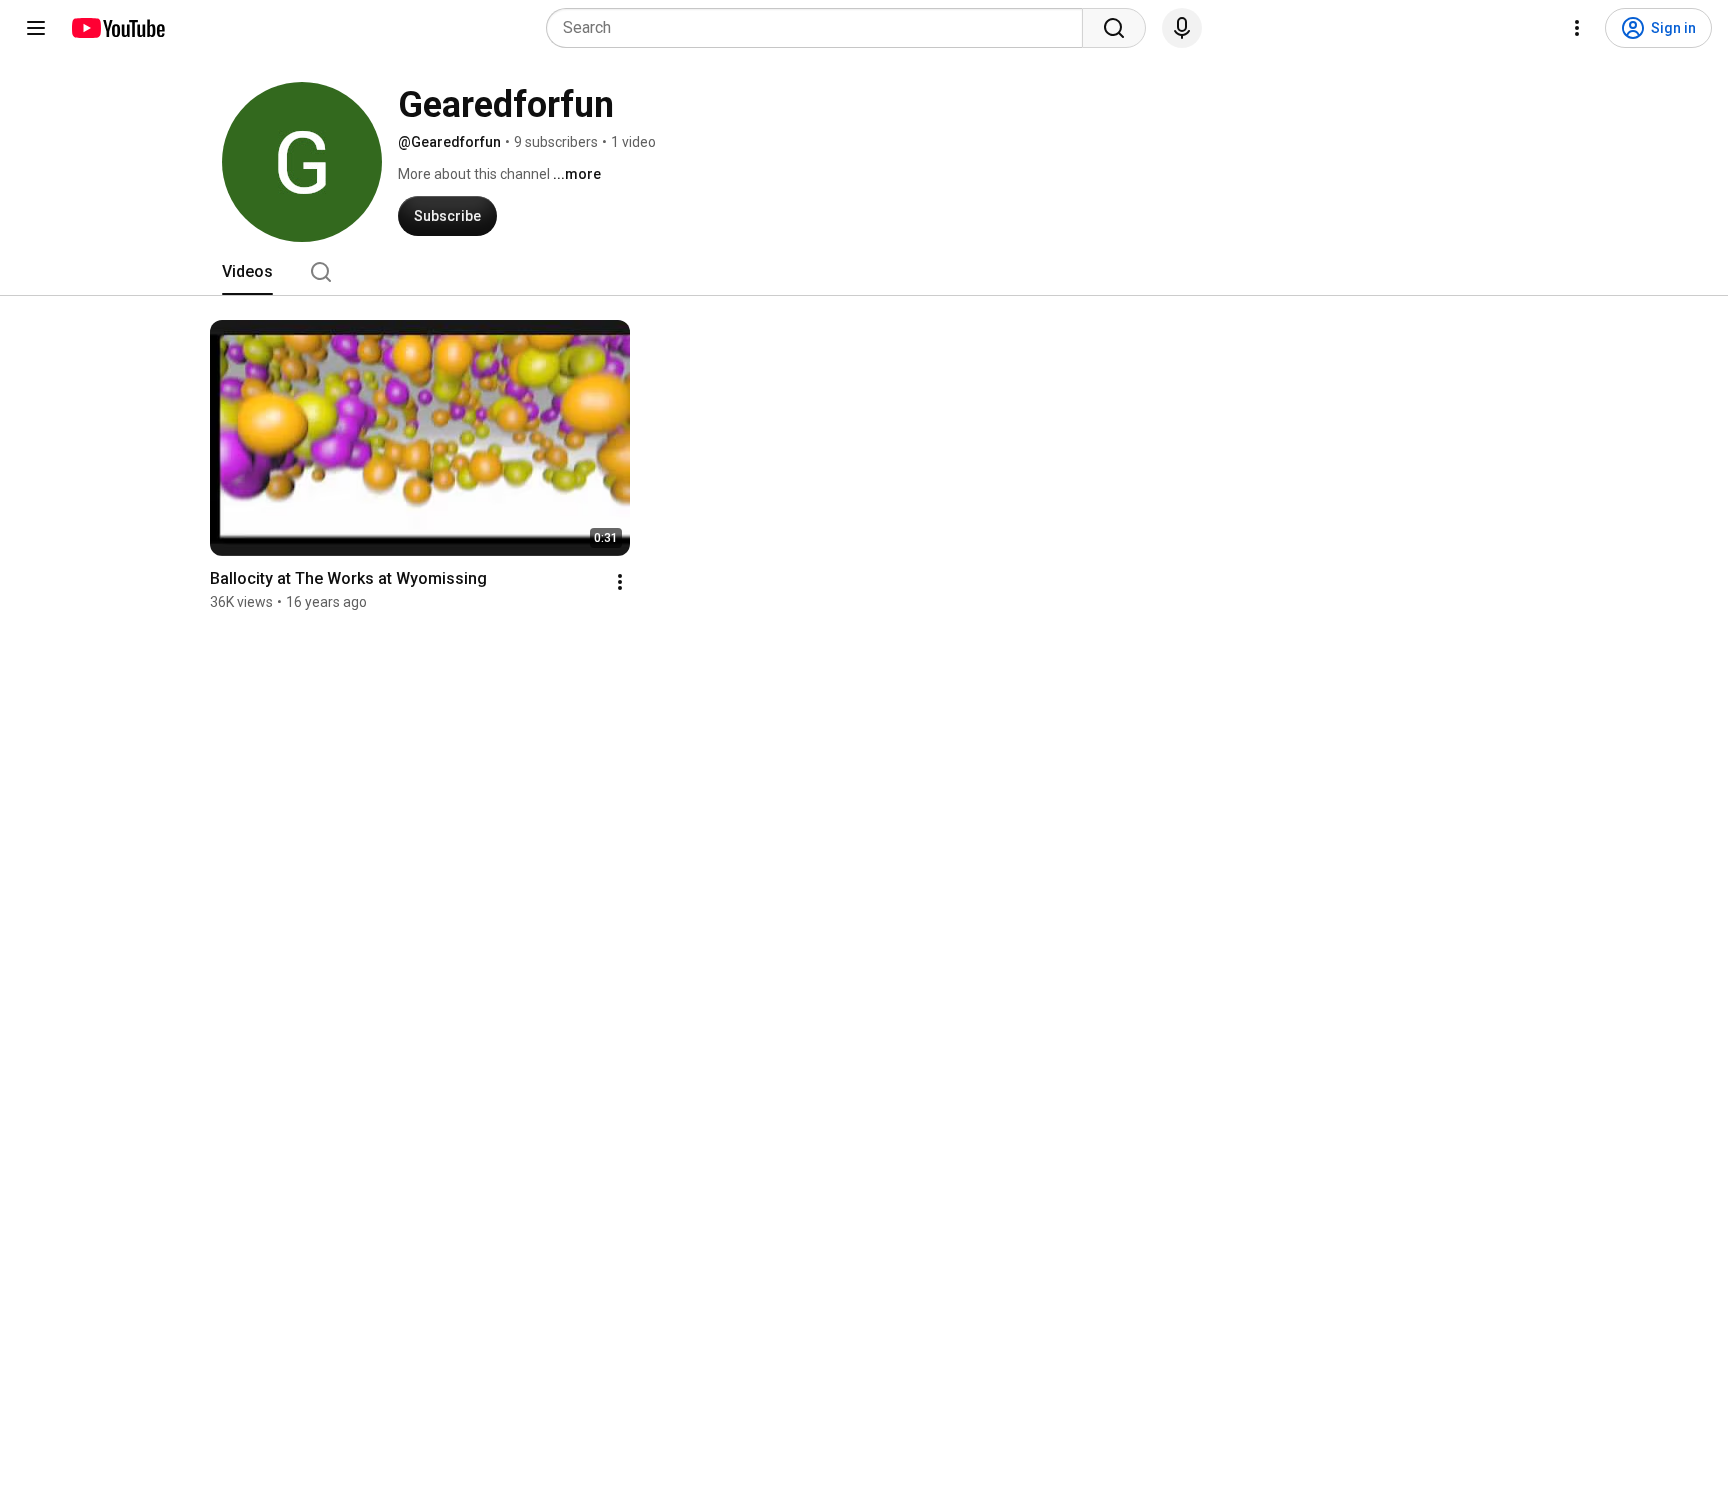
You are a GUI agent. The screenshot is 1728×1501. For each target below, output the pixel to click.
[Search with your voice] (1182, 28)
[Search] (1114, 28)
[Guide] (36, 28)
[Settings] (1577, 28)
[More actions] (620, 582)
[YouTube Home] (117, 28)
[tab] (247, 272)
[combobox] (820, 28)
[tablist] (864, 272)
